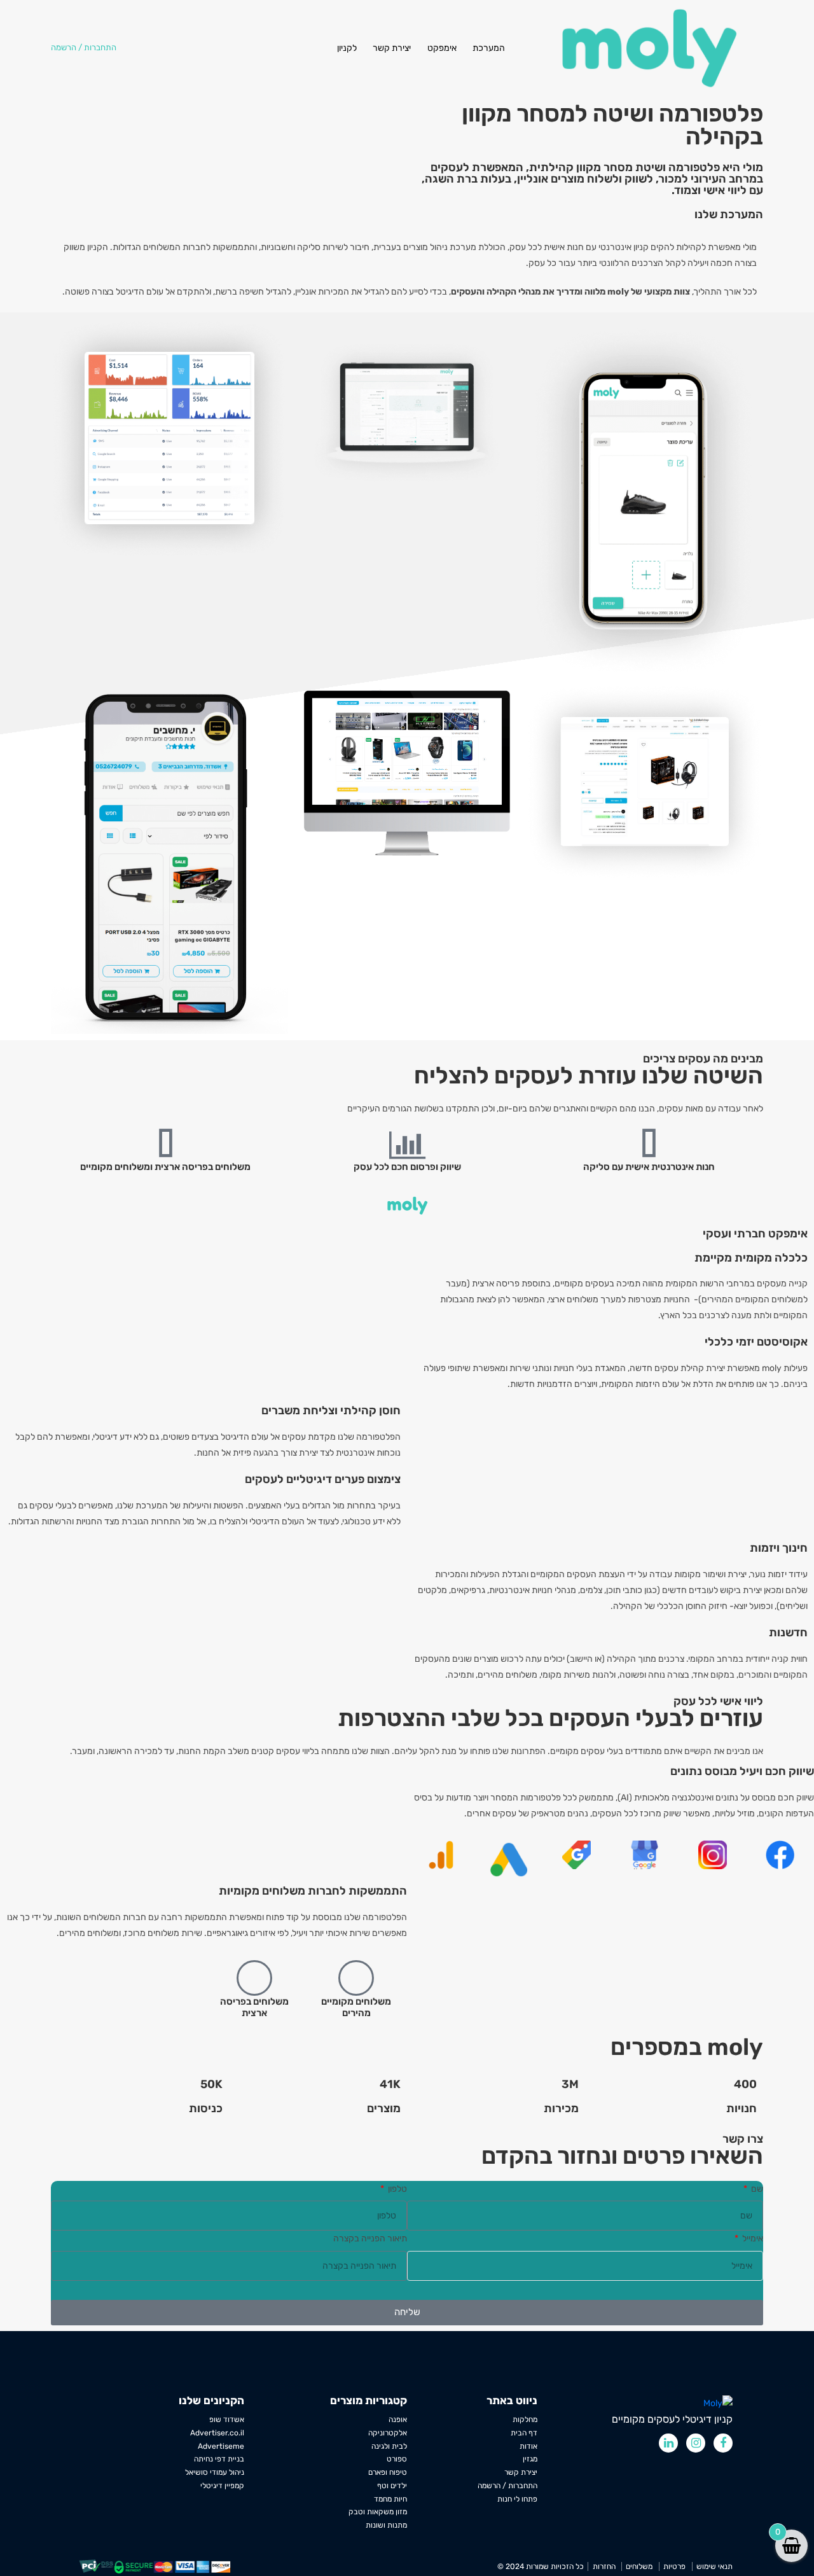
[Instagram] (696, 2443)
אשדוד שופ (227, 2419)
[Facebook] (723, 2443)
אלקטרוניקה (388, 2433)
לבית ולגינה (389, 2446)
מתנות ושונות (386, 2525)
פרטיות (674, 2566)
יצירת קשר (392, 48)
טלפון (397, 2188)
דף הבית (524, 2433)
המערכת (489, 48)
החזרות (604, 2566)
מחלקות (525, 2419)
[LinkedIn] (668, 2443)
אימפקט (442, 48)
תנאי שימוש (714, 2566)
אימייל (752, 2238)
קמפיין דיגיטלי (222, 2486)
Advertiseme (221, 2446)
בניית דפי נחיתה (219, 2459)
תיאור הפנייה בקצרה (370, 2238)
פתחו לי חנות (517, 2499)
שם (756, 2188)
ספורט (397, 2459)
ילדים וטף (392, 2486)
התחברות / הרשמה (507, 2486)
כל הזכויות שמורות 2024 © (541, 2566)
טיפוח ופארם (388, 2472)
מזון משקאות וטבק (378, 2512)
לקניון (347, 48)
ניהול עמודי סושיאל (215, 2472)
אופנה (398, 2419)
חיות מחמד (390, 2499)
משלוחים (639, 2566)
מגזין (530, 2459)
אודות (528, 2446)
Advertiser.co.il (217, 2433)
